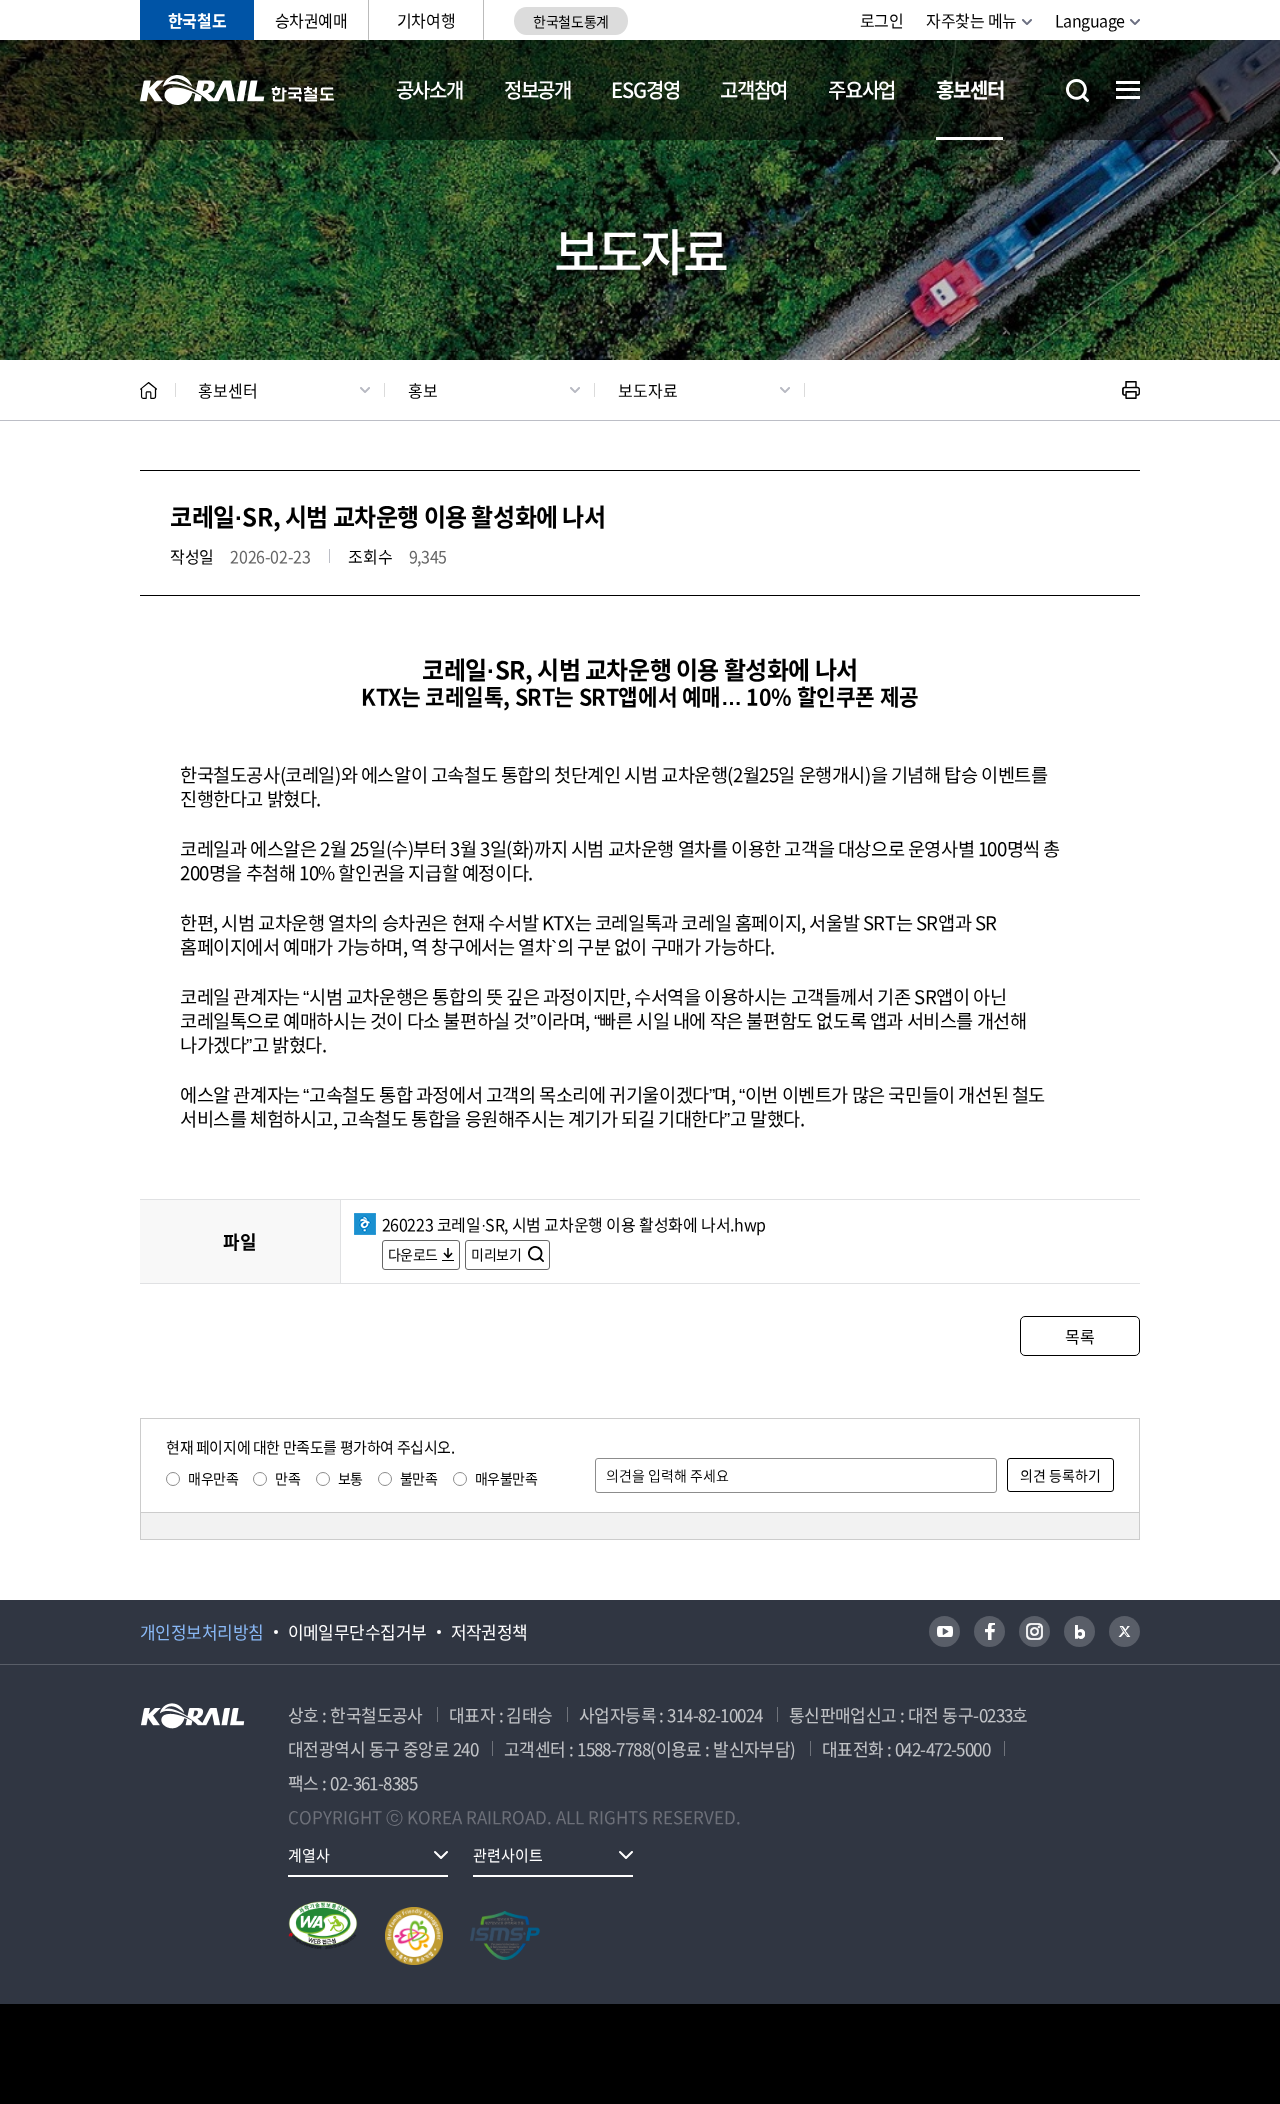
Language (1090, 20)
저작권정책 (489, 1632)
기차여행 (426, 20)
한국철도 (197, 20)
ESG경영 (645, 89)
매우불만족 (506, 1478)
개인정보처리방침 (202, 1632)
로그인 (882, 20)
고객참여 (753, 89)
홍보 (423, 390)
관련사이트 (508, 1855)
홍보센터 (969, 89)
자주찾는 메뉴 (971, 20)
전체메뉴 (1128, 90)
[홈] (148, 390)
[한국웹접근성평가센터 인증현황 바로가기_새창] (323, 1936)
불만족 (419, 1478)
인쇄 (1131, 390)
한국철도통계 (570, 21)
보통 (350, 1478)
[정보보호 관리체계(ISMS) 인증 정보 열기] (505, 1936)
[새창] (944, 1631)
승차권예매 (311, 20)
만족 (287, 1478)
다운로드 (413, 1254)
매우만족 (213, 1478)
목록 (1079, 1336)
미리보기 (497, 1254)
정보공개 (537, 89)
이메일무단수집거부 (357, 1632)
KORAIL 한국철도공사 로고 (237, 90)
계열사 (309, 1855)
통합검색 (1077, 90)
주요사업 (861, 89)
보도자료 (648, 390)
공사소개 (429, 89)
